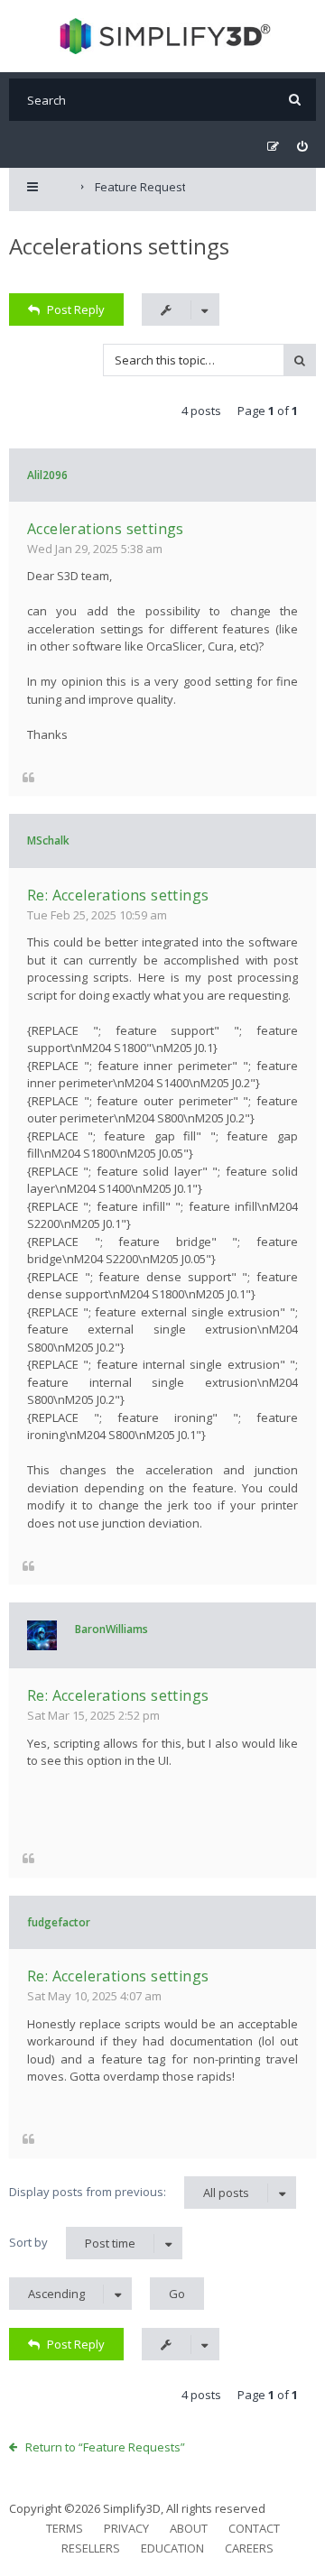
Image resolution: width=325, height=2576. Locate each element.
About (189, 2528)
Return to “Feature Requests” (105, 2447)
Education (172, 2548)
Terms (65, 2528)
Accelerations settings (119, 246)
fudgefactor (59, 1922)
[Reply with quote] (28, 776)
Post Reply (76, 309)
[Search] (295, 100)
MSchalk (48, 840)
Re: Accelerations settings (118, 895)
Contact (254, 2528)
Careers (249, 2548)
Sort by (72, 2243)
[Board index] (163, 36)
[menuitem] (302, 147)
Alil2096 (47, 475)
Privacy (126, 2528)
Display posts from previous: (129, 2192)
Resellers (91, 2548)
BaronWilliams (111, 1629)
